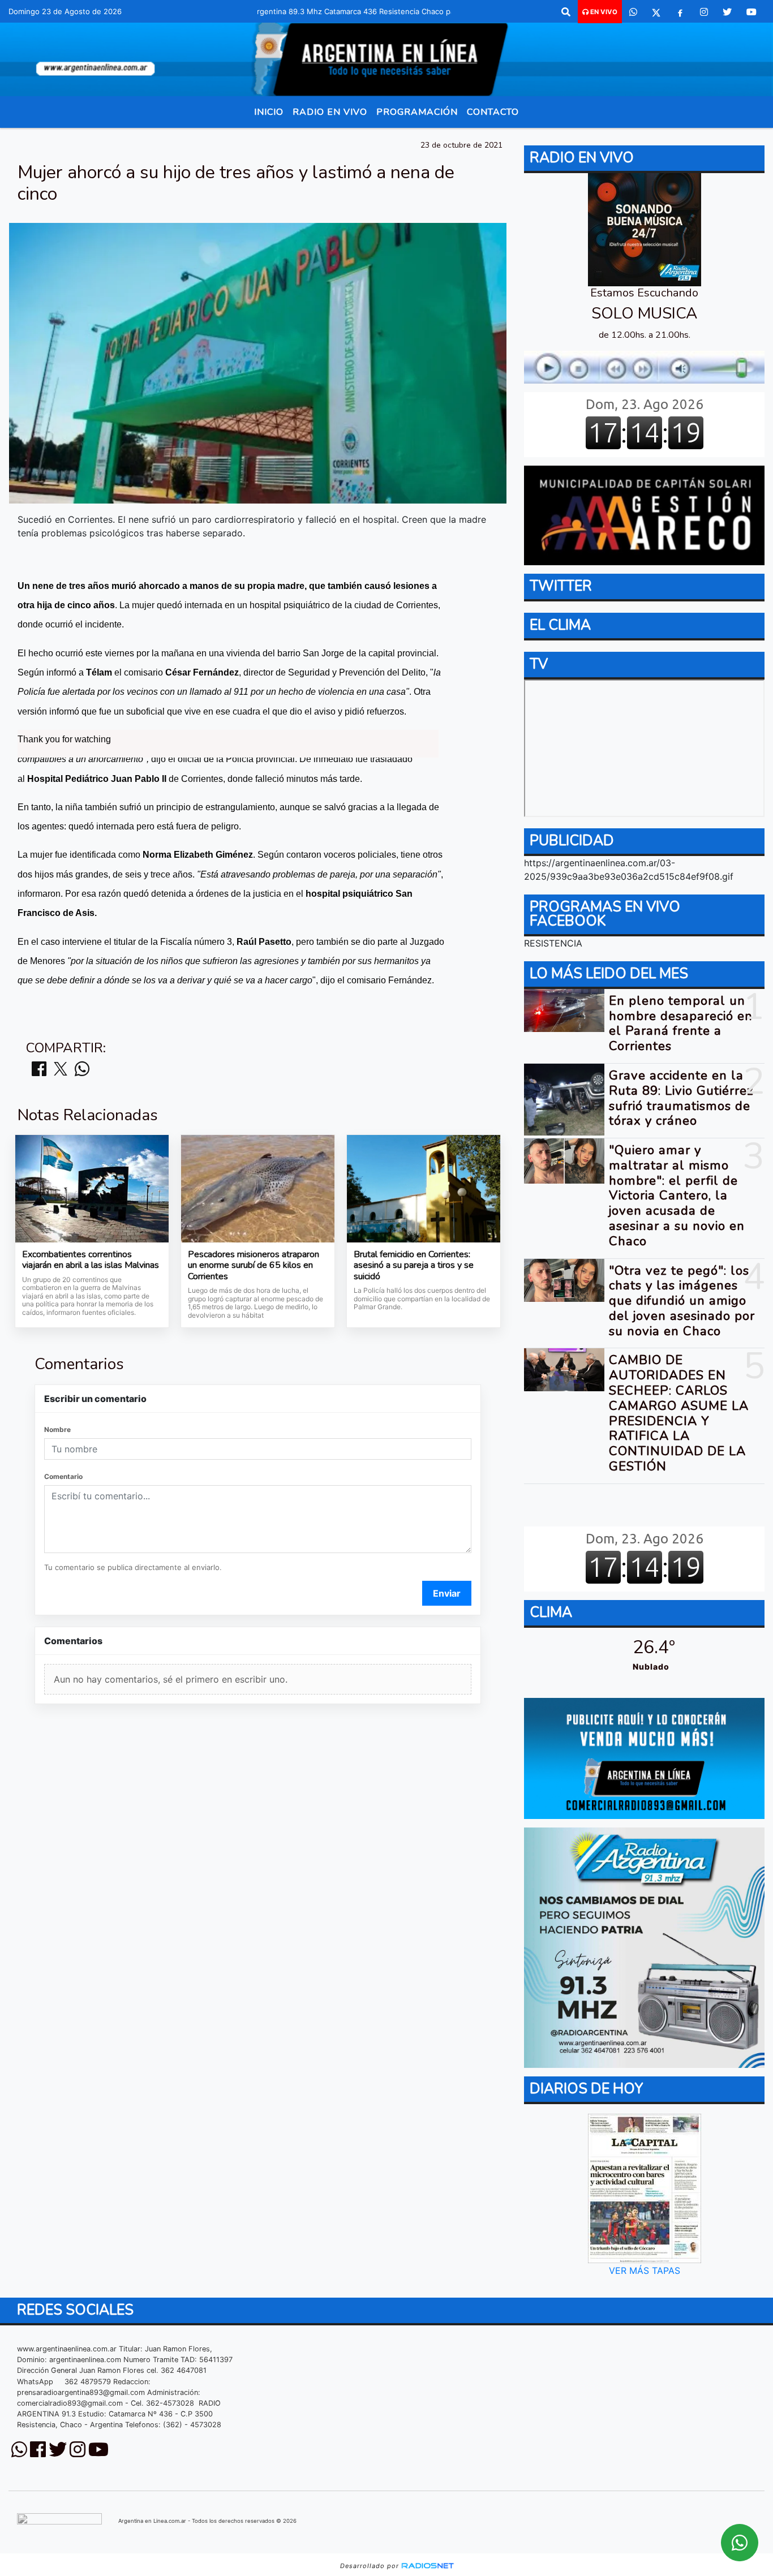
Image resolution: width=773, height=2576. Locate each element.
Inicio (269, 112)
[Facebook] (680, 12)
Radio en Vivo (330, 112)
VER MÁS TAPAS (644, 2270)
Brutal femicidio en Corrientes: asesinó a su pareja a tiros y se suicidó (414, 1266)
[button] (566, 12)
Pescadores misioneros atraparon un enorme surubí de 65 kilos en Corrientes (254, 1266)
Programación (417, 112)
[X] (656, 12)
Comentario (63, 1476)
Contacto (493, 112)
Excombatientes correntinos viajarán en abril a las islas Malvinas (91, 1260)
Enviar (447, 1593)
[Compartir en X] (61, 1070)
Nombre (57, 1429)
